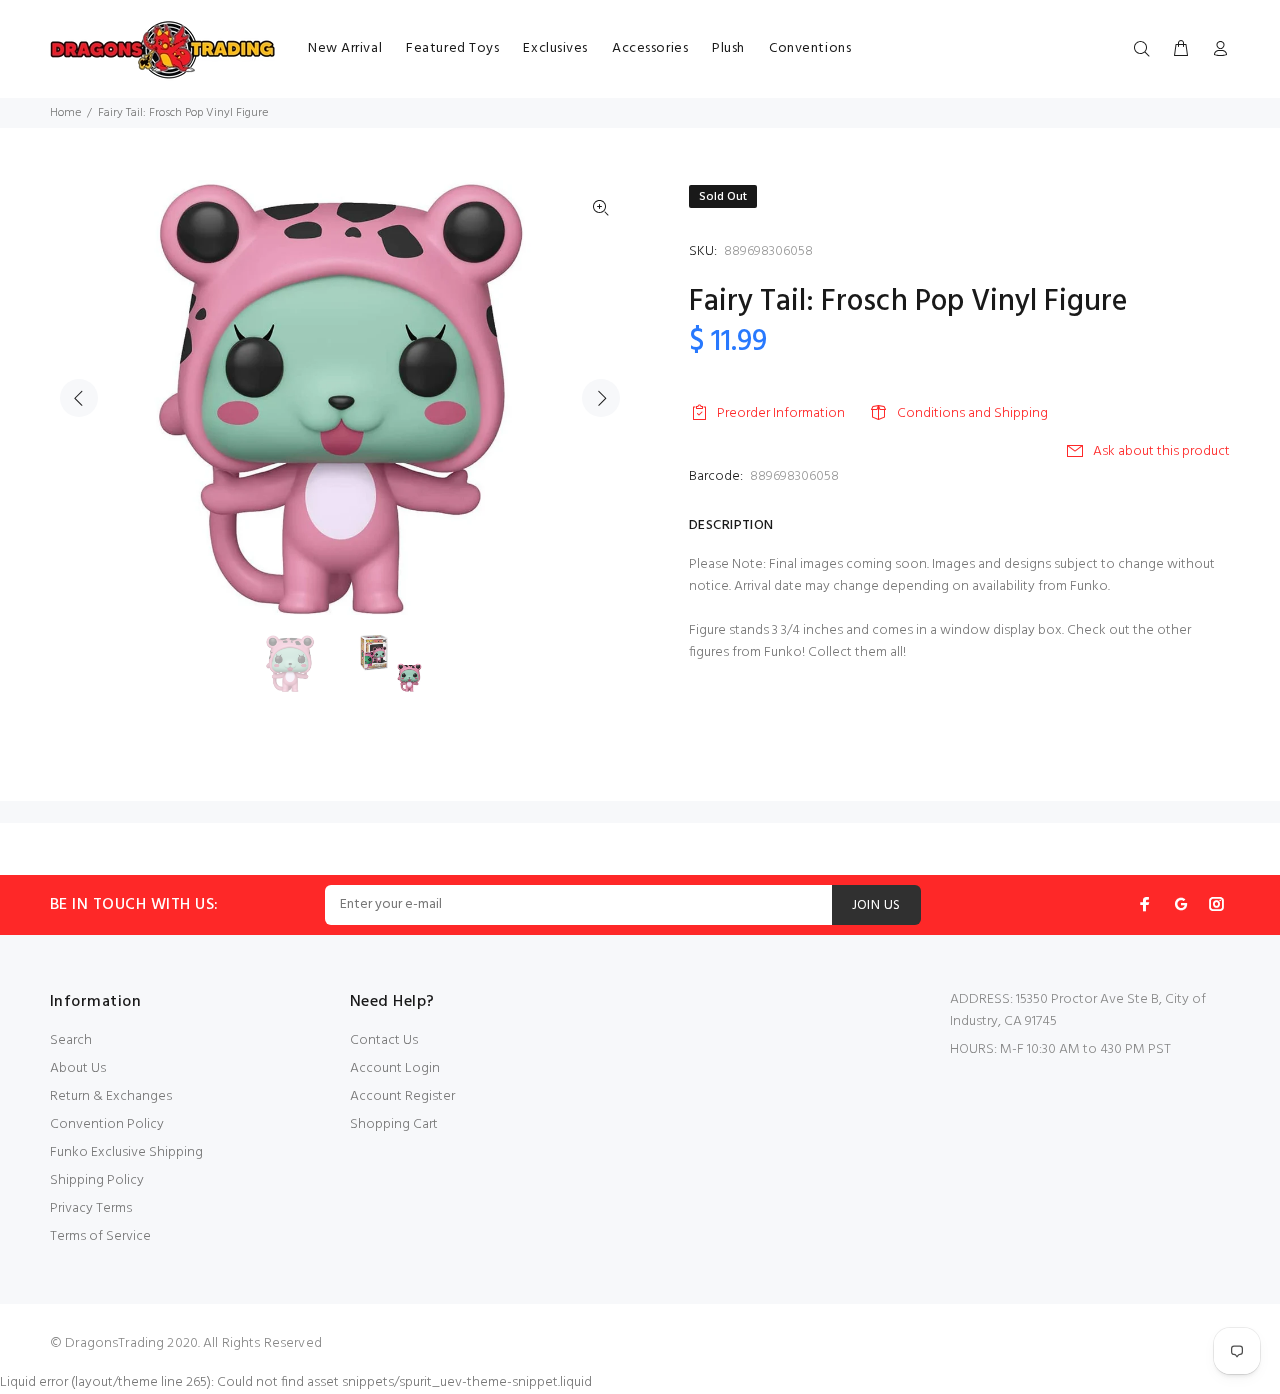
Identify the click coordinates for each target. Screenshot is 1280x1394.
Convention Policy (107, 1124)
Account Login (395, 1068)
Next (601, 398)
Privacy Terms (91, 1208)
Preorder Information (781, 413)
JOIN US (876, 905)
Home (65, 113)
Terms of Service (100, 1236)
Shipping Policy (97, 1180)
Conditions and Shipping (972, 413)
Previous (79, 398)
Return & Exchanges (111, 1096)
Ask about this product (1161, 451)
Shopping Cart (394, 1124)
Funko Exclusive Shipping (126, 1152)
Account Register (402, 1096)
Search (71, 1040)
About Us (78, 1068)
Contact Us (384, 1040)
